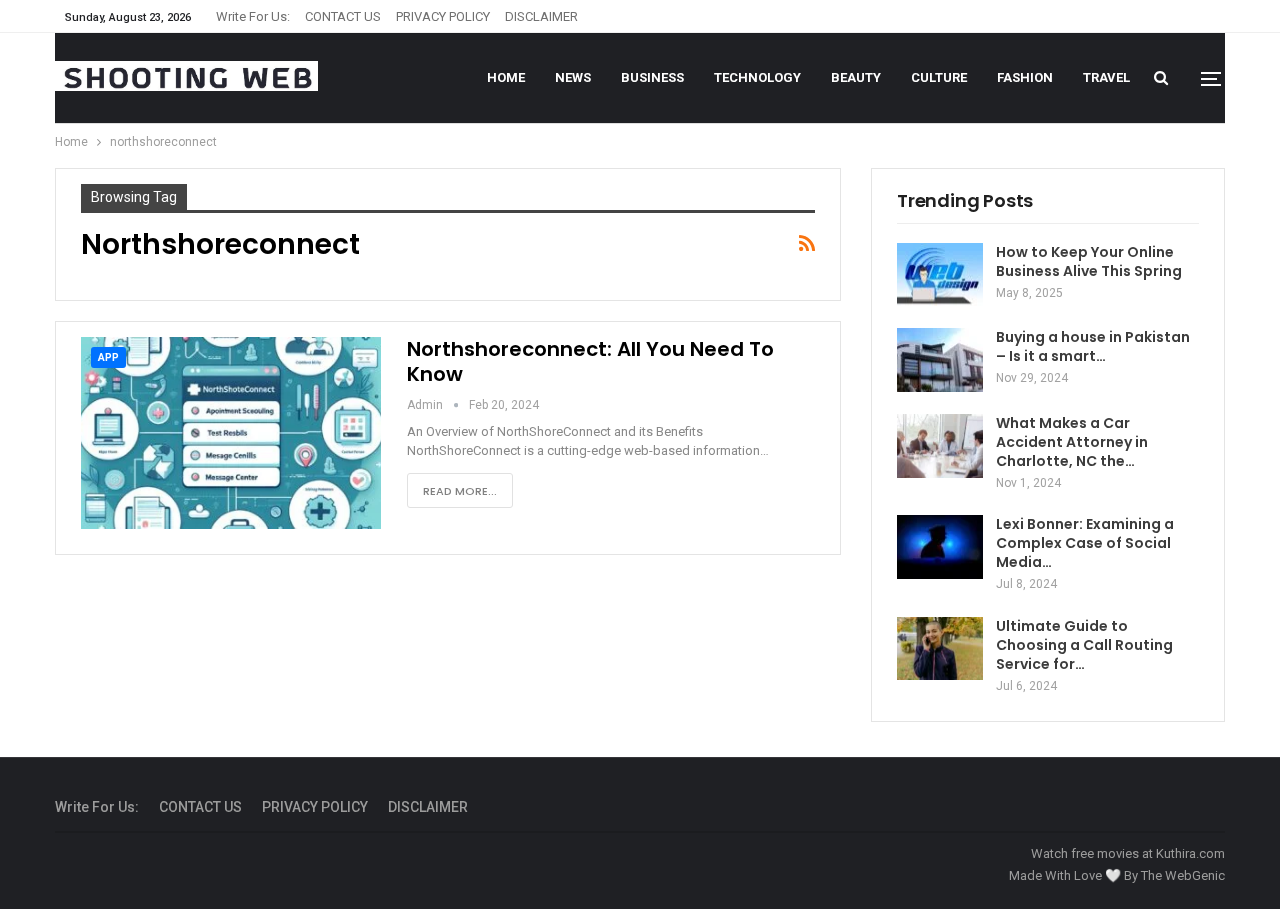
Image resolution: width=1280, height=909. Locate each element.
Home (506, 77)
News (573, 77)
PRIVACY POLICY (443, 16)
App (108, 357)
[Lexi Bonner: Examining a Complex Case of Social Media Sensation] (940, 547)
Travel (1106, 77)
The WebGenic (1183, 875)
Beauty (856, 77)
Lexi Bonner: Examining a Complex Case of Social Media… (1085, 543)
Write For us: (253, 16)
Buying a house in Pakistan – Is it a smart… (1093, 346)
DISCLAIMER (541, 16)
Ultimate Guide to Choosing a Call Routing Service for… (1084, 645)
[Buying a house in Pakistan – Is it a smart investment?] (940, 360)
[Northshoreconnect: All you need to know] (231, 433)
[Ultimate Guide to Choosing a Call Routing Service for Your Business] (940, 649)
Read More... (460, 491)
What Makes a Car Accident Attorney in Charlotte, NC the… (1072, 442)
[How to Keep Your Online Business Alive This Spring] (940, 275)
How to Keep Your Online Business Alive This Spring (1089, 261)
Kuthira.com (1190, 853)
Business (652, 77)
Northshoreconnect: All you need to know (590, 361)
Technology (757, 77)
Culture (939, 77)
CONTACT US (343, 16)
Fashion (1025, 77)
